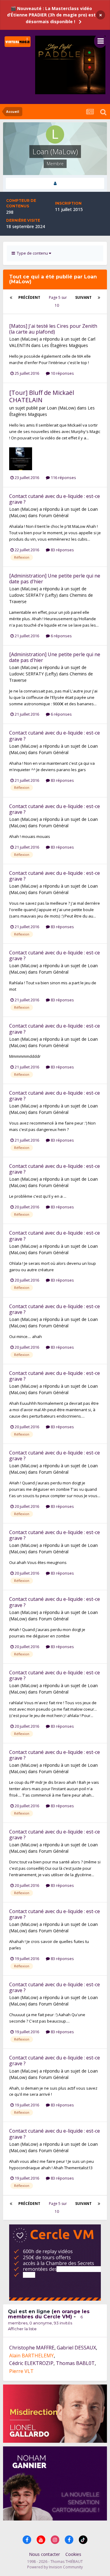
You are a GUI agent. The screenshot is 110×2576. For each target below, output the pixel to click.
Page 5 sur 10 (58, 301)
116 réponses (63, 478)
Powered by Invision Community (55, 2567)
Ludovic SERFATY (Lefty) (33, 595)
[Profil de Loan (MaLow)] (55, 183)
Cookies (73, 2554)
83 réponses (62, 550)
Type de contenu (32, 253)
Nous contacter (44, 2554)
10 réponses (62, 373)
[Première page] (11, 298)
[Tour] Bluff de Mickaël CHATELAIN (42, 396)
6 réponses (61, 636)
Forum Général (54, 515)
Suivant (83, 297)
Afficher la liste (22, 2329)
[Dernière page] (99, 298)
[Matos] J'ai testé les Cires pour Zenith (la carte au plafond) (53, 329)
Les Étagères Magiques (65, 345)
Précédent (29, 297)
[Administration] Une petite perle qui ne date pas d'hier (55, 579)
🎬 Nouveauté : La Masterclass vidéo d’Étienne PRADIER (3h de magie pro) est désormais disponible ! (51, 15)
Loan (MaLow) (24, 339)
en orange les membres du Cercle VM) (49, 2314)
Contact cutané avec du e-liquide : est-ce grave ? (55, 499)
